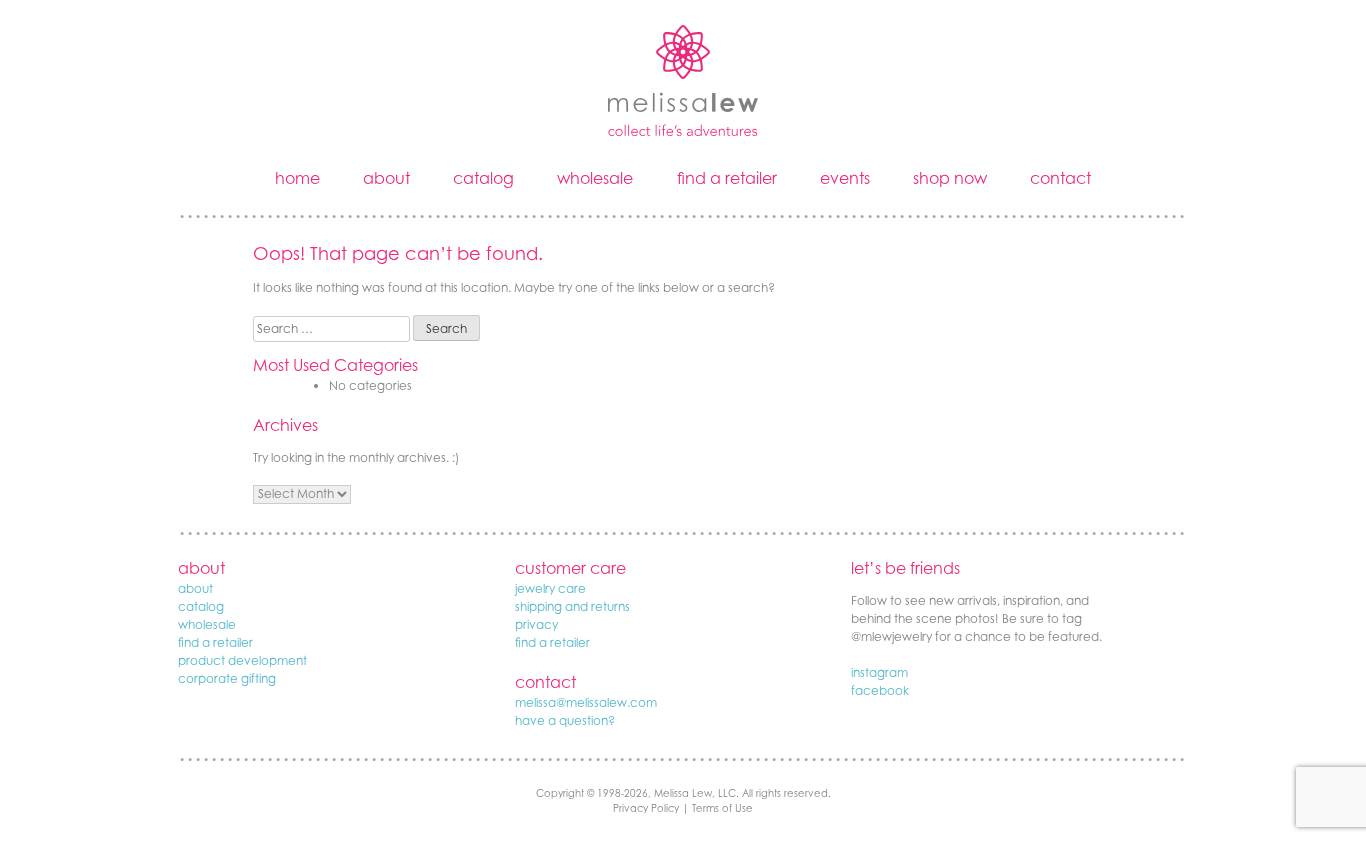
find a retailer (727, 178)
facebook (880, 690)
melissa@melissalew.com (586, 702)
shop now (950, 178)
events (845, 178)
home (297, 178)
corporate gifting (227, 678)
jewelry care (550, 588)
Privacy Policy (646, 808)
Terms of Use (722, 808)
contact (1060, 178)
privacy (536, 624)
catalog (483, 178)
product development (242, 660)
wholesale (595, 178)
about (386, 178)
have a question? (565, 720)
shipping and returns (572, 606)
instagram (879, 672)
